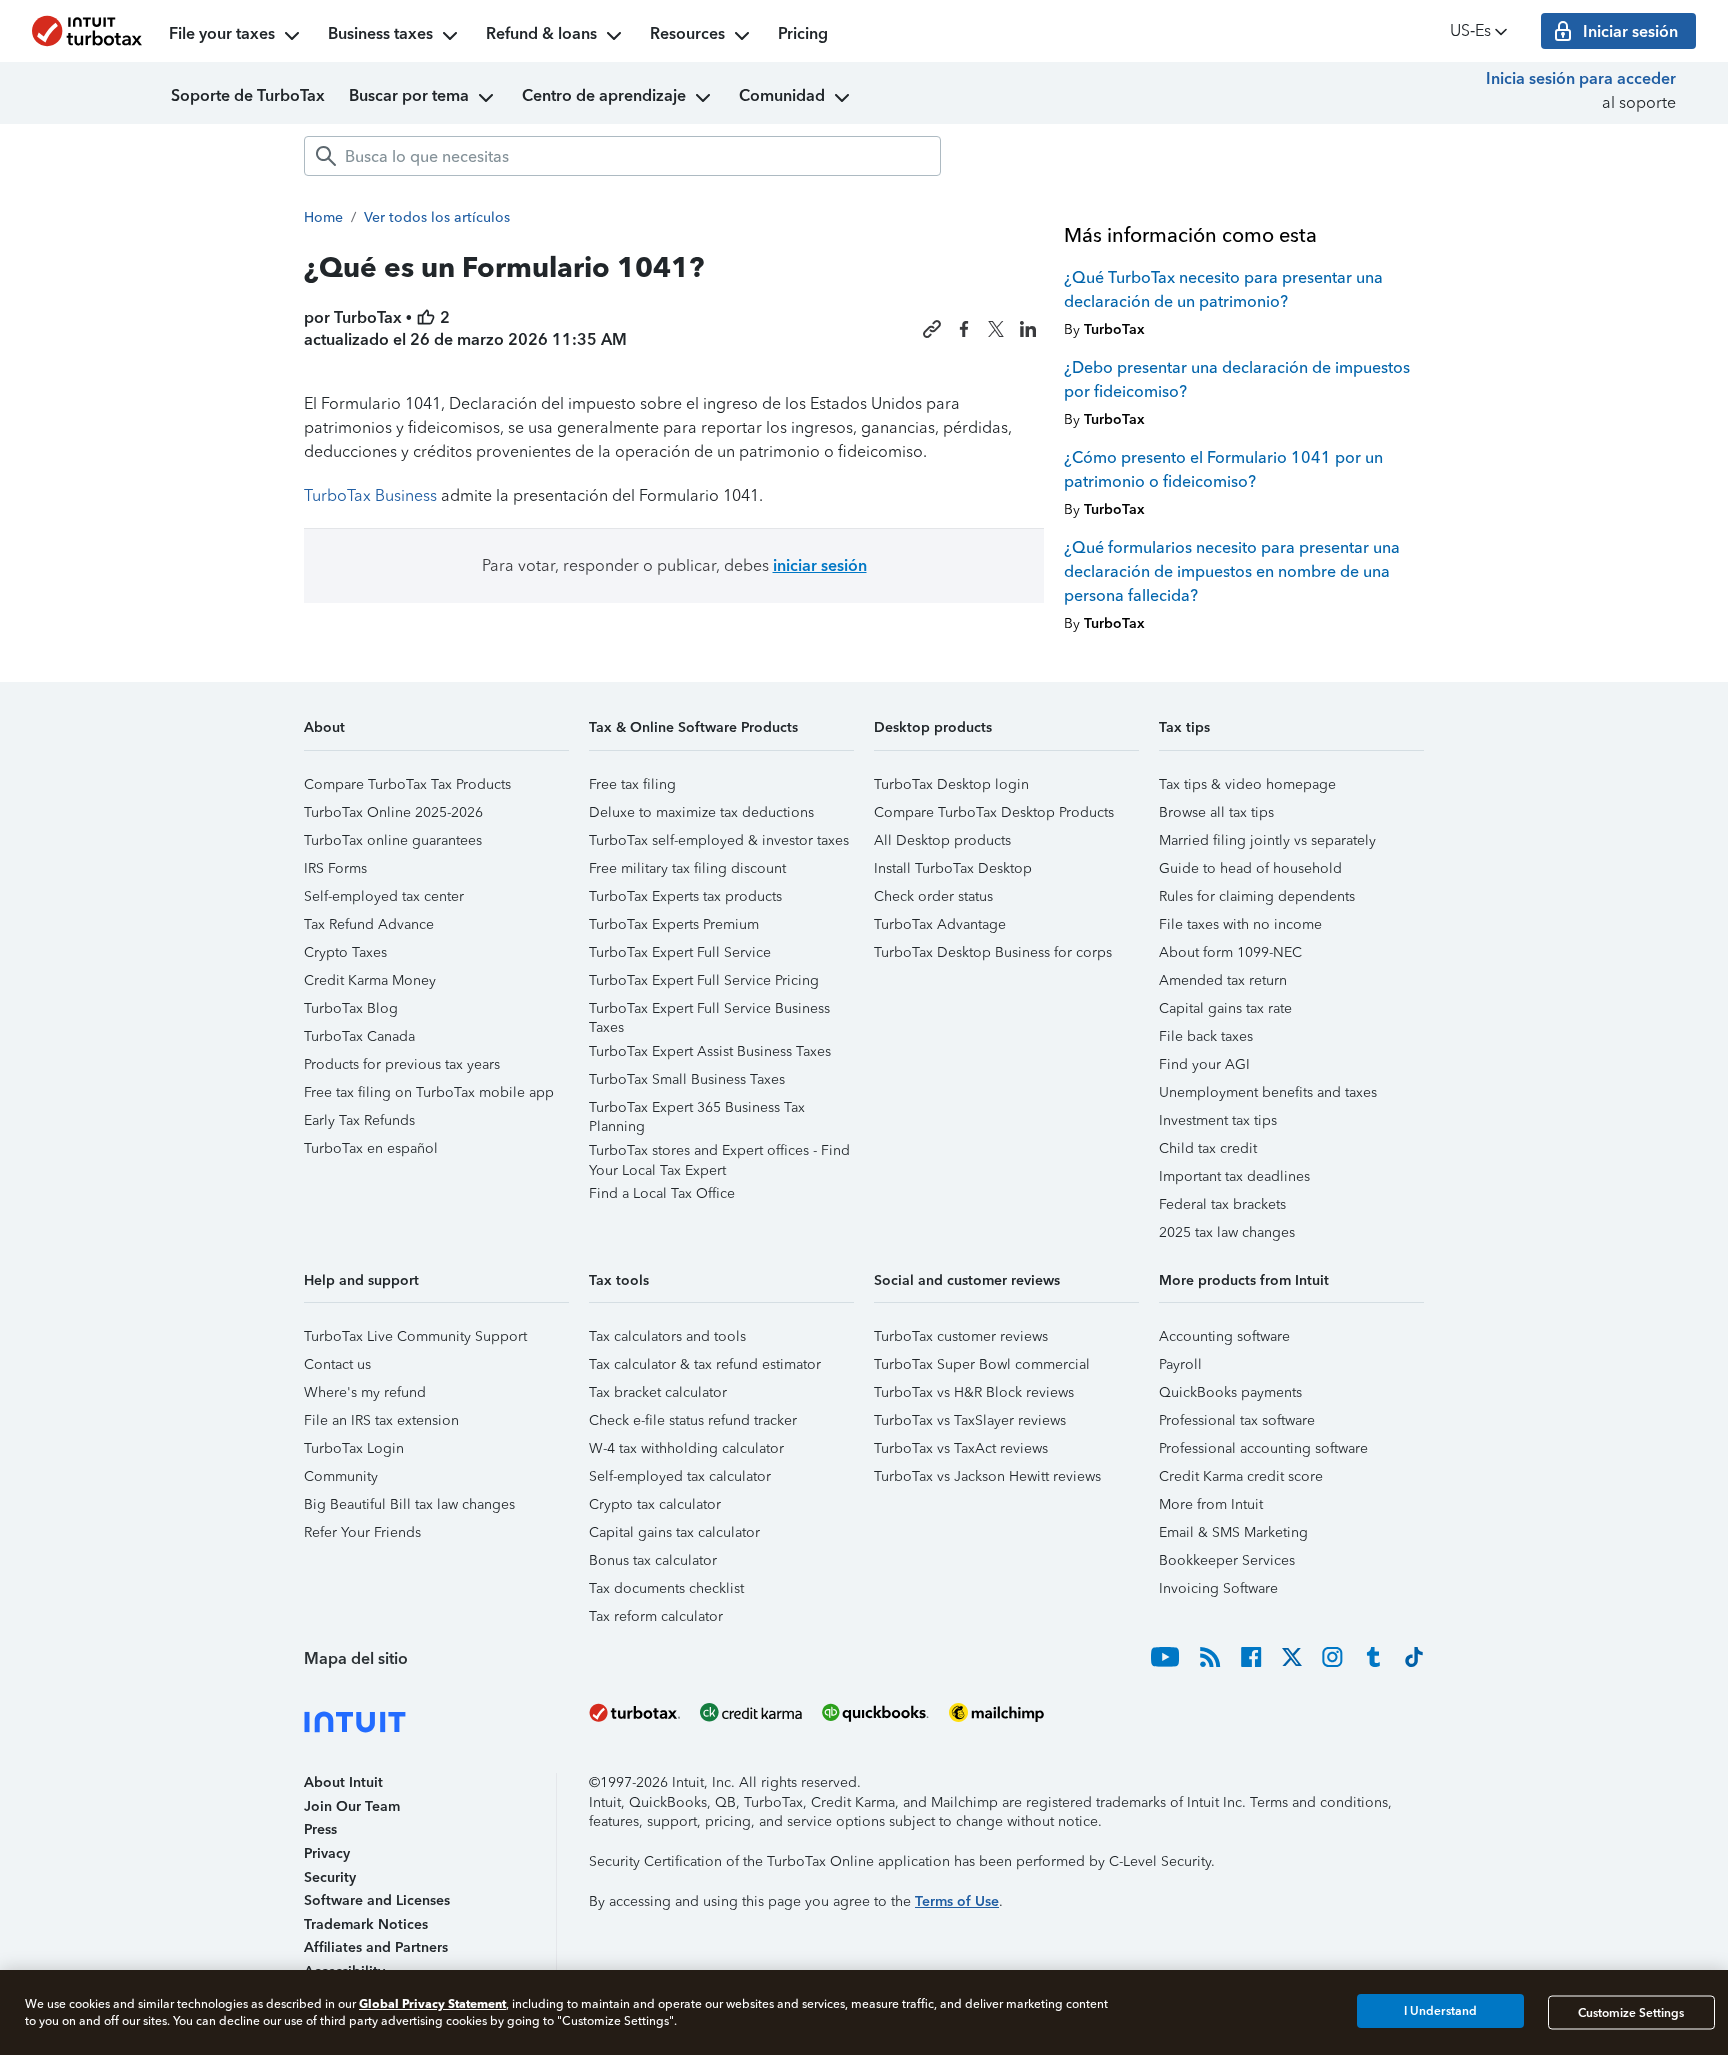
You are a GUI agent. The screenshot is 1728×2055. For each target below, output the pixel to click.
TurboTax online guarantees (393, 840)
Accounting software (1224, 1336)
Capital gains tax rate (1225, 1008)
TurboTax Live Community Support (415, 1336)
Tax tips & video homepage (1247, 784)
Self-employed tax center (384, 896)
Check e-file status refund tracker (693, 1420)
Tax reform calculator (656, 1616)
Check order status (933, 896)
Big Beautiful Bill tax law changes (409, 1504)
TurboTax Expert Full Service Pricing (704, 980)
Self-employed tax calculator (680, 1476)
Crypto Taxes (345, 952)
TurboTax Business (370, 495)
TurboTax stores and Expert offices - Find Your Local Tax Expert (719, 1153)
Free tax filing (632, 784)
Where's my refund (365, 1392)
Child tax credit (1208, 1148)
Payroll (1180, 1364)
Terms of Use (957, 1901)
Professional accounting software (1263, 1448)
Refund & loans (541, 33)
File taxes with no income (1240, 924)
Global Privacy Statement (432, 2003)
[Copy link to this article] (932, 329)
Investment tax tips (1218, 1120)
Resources (687, 33)
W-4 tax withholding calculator (686, 1448)
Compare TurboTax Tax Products (407, 784)
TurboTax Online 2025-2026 (393, 812)
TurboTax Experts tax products (685, 896)
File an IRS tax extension (381, 1420)
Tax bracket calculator (658, 1392)
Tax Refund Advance (369, 924)
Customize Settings (1631, 2012)
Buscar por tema (409, 95)
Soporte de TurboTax (248, 95)
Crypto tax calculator (655, 1504)
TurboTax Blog (351, 1008)
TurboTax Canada (359, 1036)
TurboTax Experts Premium (674, 924)
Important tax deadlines (1234, 1176)
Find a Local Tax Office (662, 1193)
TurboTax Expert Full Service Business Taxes (709, 1011)
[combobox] (622, 156)
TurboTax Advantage (940, 924)
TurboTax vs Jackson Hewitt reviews (987, 1476)
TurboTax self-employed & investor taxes (719, 840)
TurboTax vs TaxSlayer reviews (970, 1420)
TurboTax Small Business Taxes (687, 1079)
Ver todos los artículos (437, 217)
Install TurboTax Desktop (953, 868)
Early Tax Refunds (359, 1120)
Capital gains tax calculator (674, 1532)
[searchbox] (622, 156)
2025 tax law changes (1227, 1232)
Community (341, 1476)
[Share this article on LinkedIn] (1028, 329)
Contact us (337, 1364)
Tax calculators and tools (667, 1336)
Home (323, 217)
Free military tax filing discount (687, 868)
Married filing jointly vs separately (1267, 840)
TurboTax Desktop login (951, 784)
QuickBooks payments (1230, 1392)
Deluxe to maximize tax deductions (701, 812)
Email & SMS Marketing (1233, 1532)
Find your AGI (1204, 1064)
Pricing (803, 33)
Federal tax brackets (1222, 1204)
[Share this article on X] (996, 329)
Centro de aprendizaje (604, 95)
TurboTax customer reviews (961, 1336)
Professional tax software (1237, 1420)
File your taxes (222, 33)
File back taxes (1206, 1036)
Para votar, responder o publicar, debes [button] (674, 565)
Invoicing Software (1218, 1588)
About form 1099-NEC (1230, 952)
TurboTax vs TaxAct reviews (961, 1448)
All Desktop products (942, 840)
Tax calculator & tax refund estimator (705, 1364)
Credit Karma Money (370, 980)
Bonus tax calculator (653, 1560)
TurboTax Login (354, 1448)
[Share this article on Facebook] (964, 329)
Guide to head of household (1250, 868)
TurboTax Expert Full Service (680, 952)
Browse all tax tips (1216, 812)
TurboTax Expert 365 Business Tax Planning (697, 1110)
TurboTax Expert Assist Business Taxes (710, 1051)
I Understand (1440, 2012)
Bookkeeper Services (1227, 1560)
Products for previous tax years (402, 1064)
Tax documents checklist (666, 1588)
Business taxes (380, 33)
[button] (436, 734)
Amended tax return (1223, 980)
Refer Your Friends (362, 1532)
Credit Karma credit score (1241, 1476)
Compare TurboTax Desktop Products (994, 812)
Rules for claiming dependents (1257, 896)
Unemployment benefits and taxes (1268, 1092)
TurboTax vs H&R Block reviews (974, 1392)
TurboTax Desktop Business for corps (993, 952)
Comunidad (782, 95)
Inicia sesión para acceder (1581, 78)
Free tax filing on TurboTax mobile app (429, 1092)
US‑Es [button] (1470, 30)
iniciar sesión (820, 565)
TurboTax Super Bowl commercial (982, 1364)
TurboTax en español (371, 1148)
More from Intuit (1211, 1504)
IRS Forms (335, 868)
